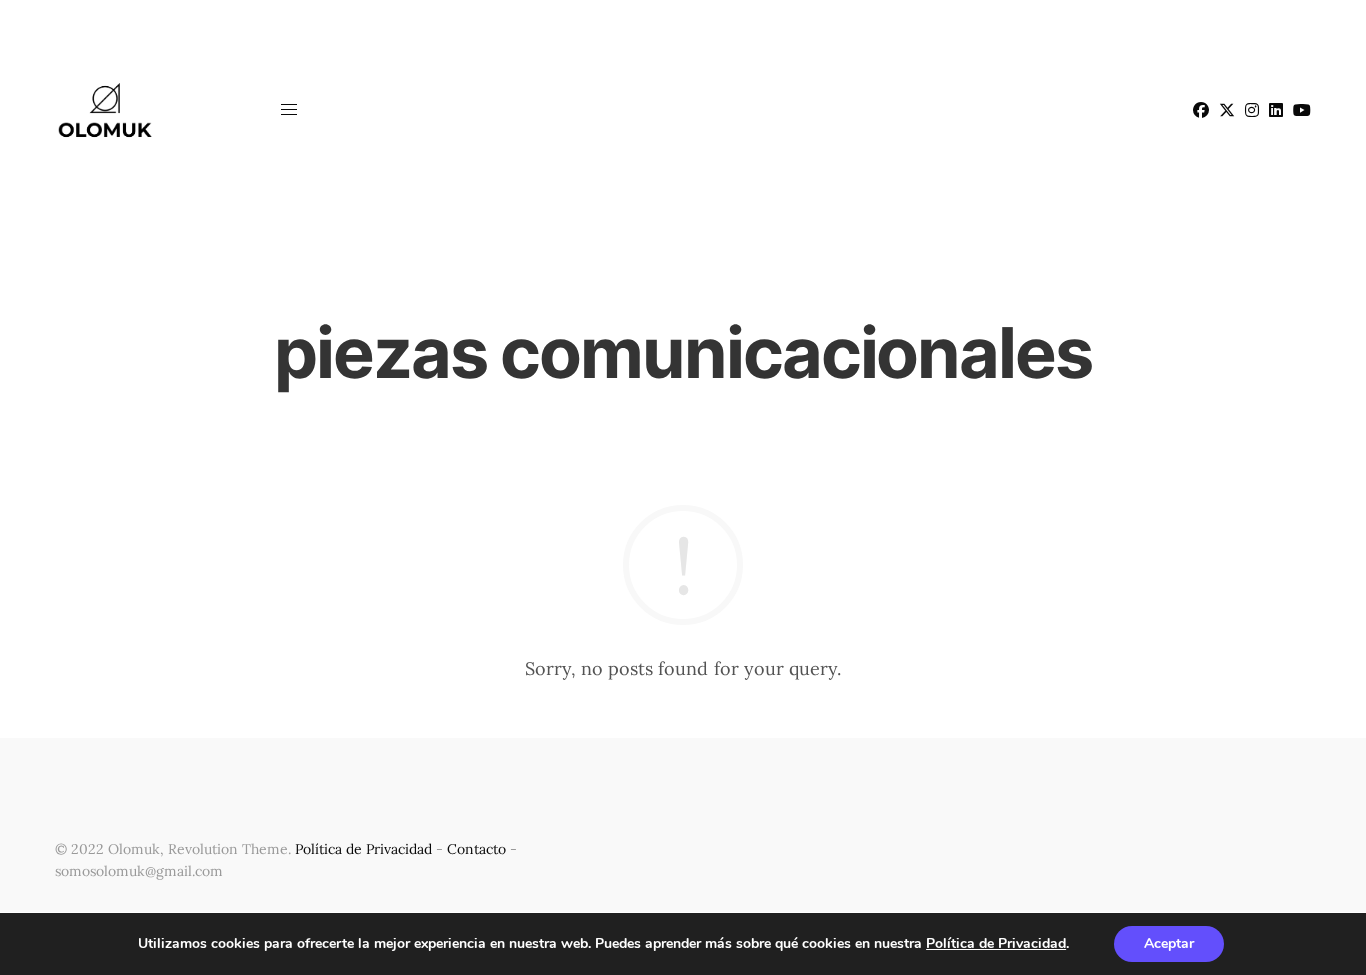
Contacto (476, 849)
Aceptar (1169, 943)
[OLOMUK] (105, 110)
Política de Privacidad (363, 849)
